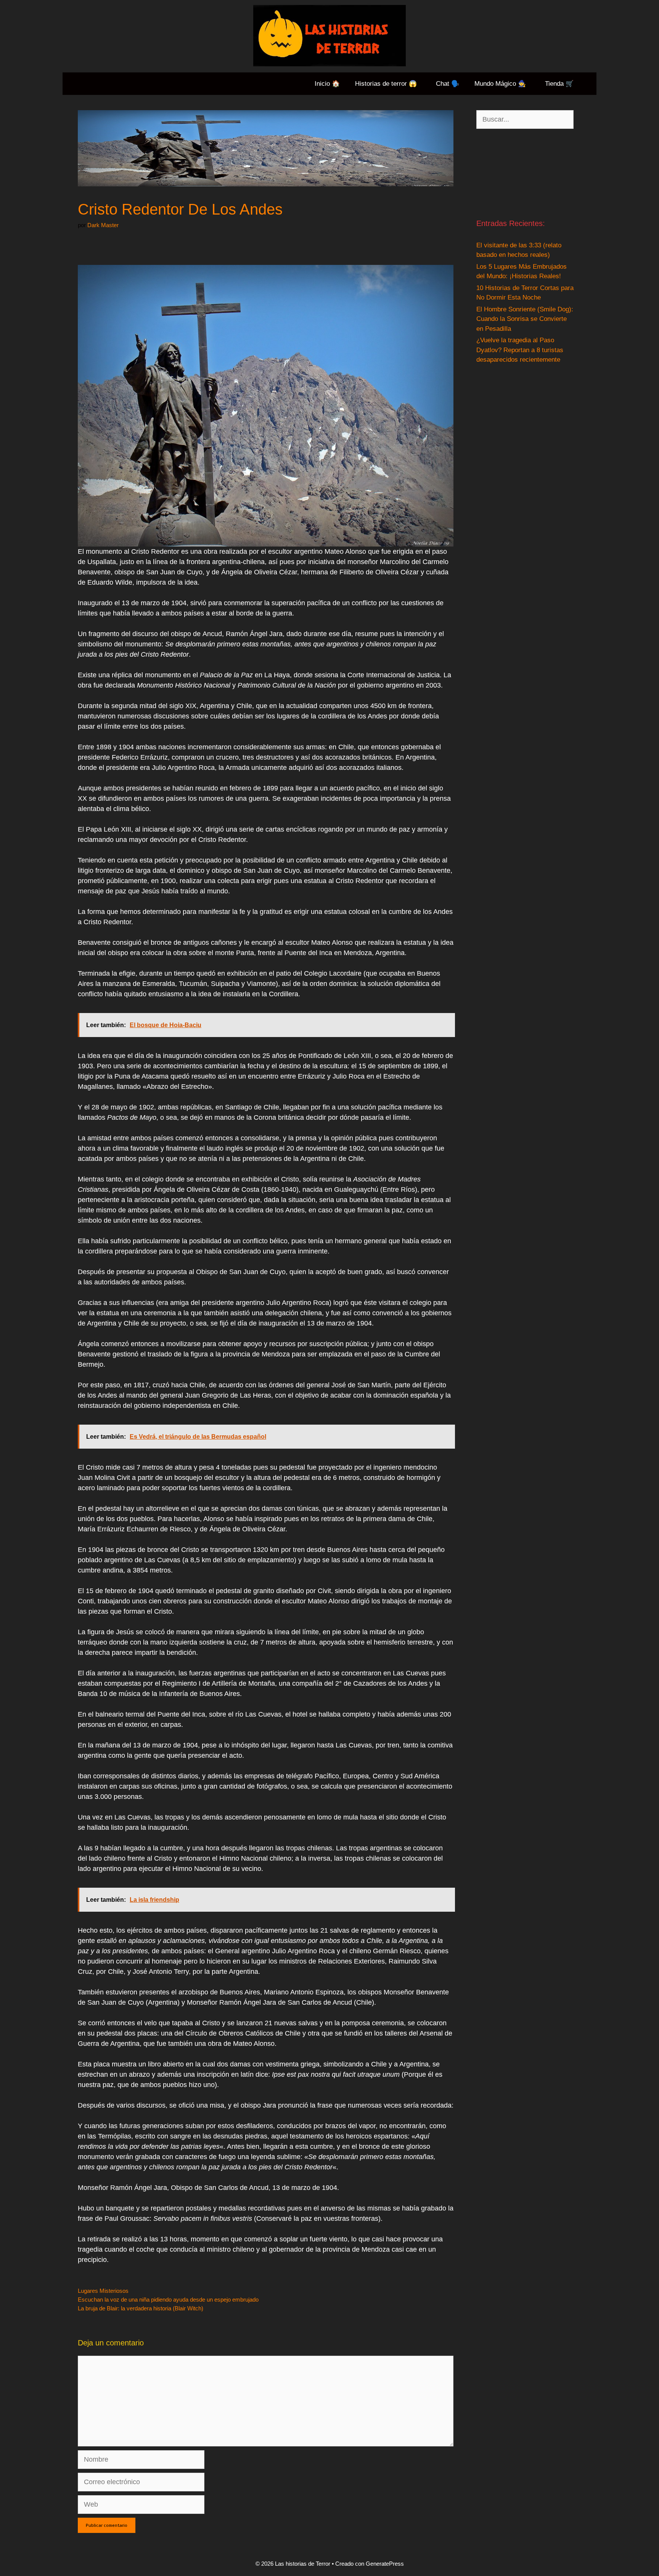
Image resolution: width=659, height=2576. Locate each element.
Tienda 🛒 (559, 84)
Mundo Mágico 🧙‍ (500, 84)
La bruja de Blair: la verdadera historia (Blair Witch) (141, 2308)
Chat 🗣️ (448, 84)
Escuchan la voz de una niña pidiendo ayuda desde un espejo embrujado (168, 2299)
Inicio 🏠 (327, 84)
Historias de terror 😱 (386, 84)
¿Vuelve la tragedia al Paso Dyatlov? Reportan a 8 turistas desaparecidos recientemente (520, 350)
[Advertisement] (525, 173)
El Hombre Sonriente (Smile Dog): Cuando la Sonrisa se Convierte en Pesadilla (525, 319)
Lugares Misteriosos (103, 2291)
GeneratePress (385, 2564)
